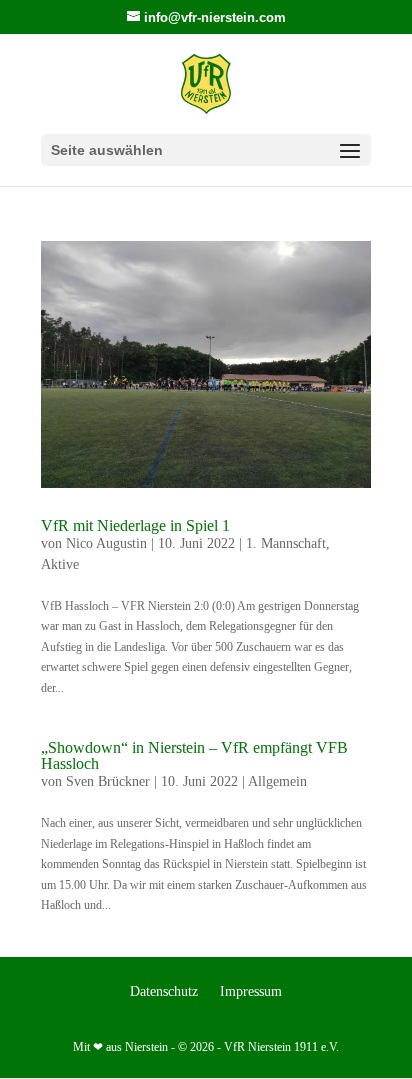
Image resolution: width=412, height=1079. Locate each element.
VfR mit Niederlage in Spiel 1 (135, 525)
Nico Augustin (106, 543)
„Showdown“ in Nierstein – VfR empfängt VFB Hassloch (194, 755)
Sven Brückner (108, 781)
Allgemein (277, 781)
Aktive (60, 564)
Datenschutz (164, 992)
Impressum (251, 992)
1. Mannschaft (286, 543)
